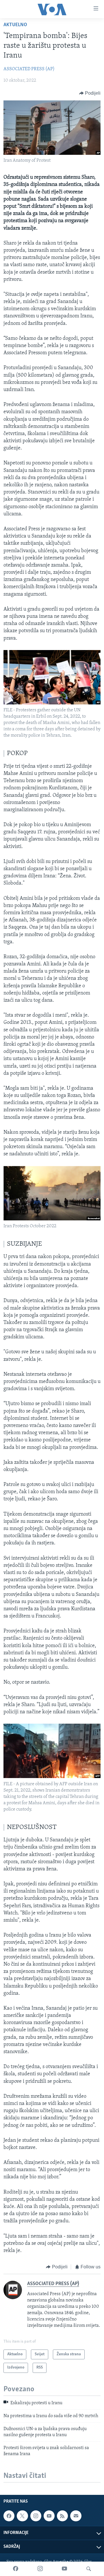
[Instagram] (40, 2569)
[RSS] (62, 2516)
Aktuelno (15, 25)
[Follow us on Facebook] (9, 2516)
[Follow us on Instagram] (36, 2516)
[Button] (90, 93)
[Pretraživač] (89, 2569)
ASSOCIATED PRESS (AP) (29, 69)
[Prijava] (76, 2516)
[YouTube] (64, 2569)
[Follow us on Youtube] (49, 2516)
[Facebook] (16, 2569)
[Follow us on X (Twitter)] (22, 2516)
